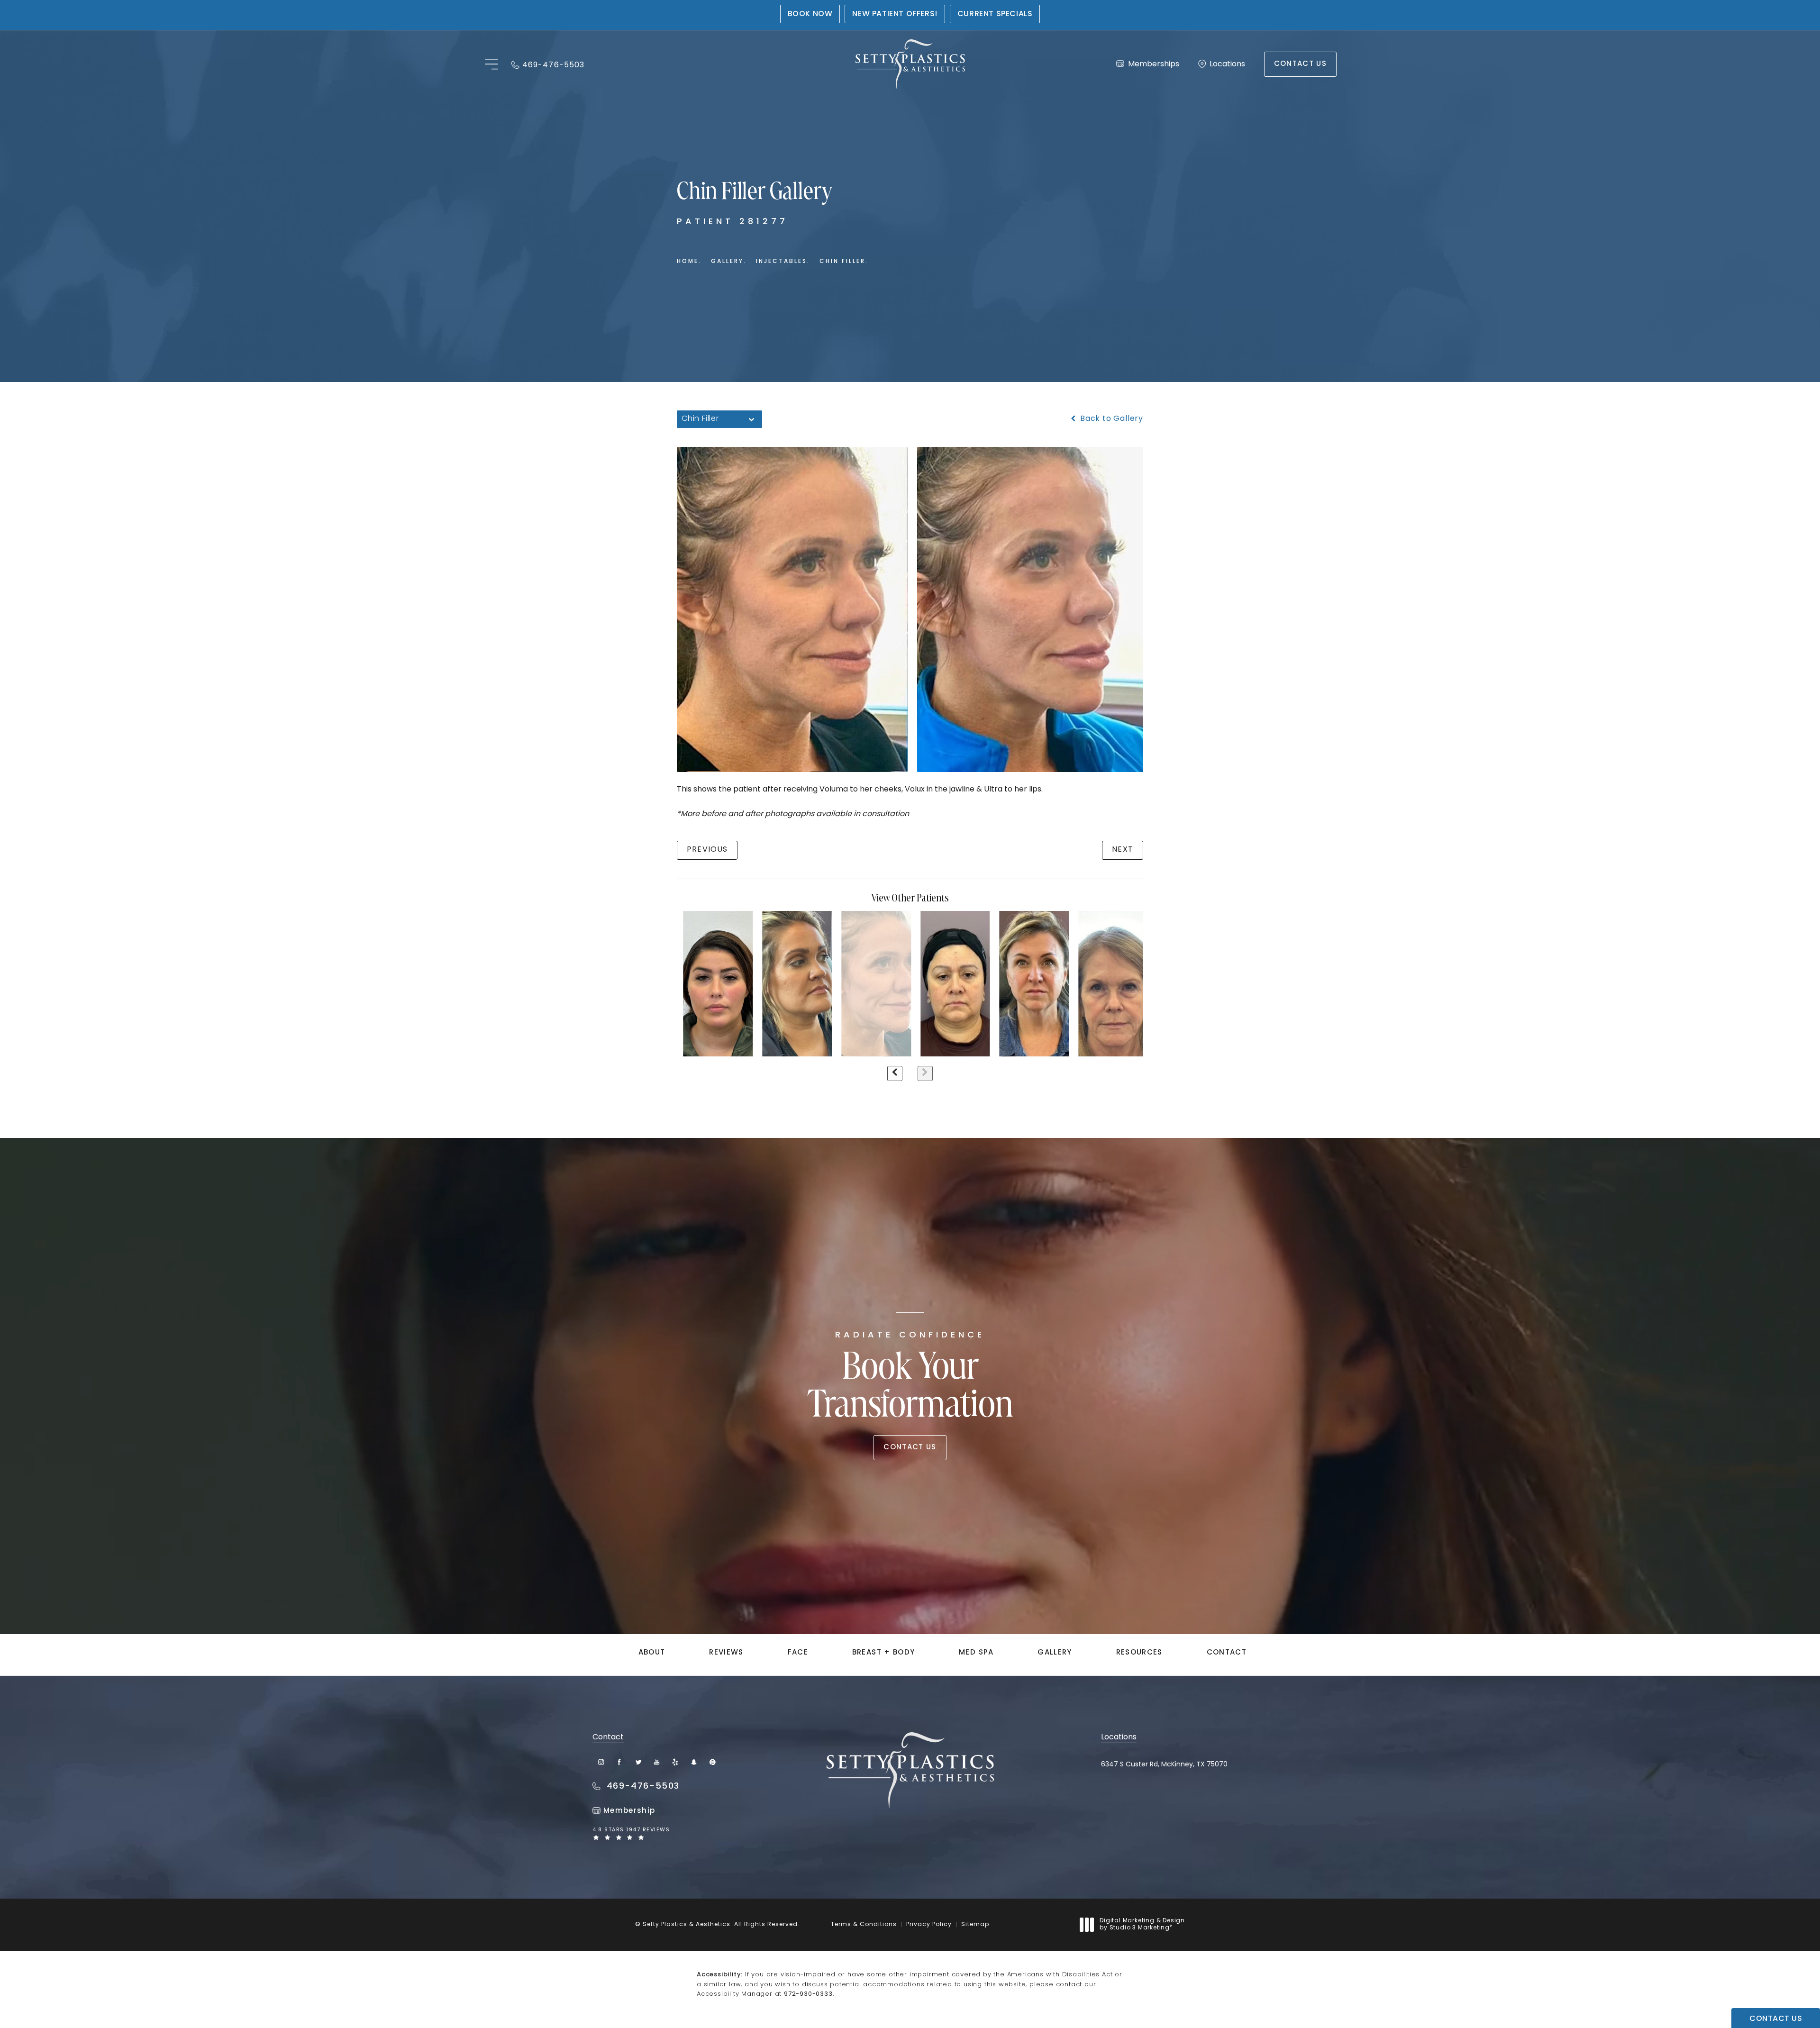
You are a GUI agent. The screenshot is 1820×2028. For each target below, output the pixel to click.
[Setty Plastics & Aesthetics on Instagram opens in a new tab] (601, 1762)
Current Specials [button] (995, 14)
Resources (1139, 1653)
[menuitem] (601, 1762)
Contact (1227, 1653)
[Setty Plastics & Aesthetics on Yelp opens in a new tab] (675, 1762)
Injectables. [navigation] (783, 262)
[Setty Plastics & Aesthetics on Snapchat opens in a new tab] (694, 1762)
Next (1123, 850)
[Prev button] (895, 1073)
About (652, 1653)
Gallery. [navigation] (729, 262)
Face (798, 1653)
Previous (707, 850)
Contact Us (1301, 64)
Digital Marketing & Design (1142, 1925)
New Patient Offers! (895, 14)
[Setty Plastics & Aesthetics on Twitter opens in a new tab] (638, 1762)
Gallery (1055, 1653)
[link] (548, 64)
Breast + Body (884, 1653)
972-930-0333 (808, 1994)
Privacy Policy (929, 1925)
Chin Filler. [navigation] (844, 262)
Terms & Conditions (864, 1925)
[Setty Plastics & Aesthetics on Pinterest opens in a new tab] (712, 1762)
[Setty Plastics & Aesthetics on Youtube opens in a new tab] (657, 1762)
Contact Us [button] (1776, 2019)
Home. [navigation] (689, 262)
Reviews (726, 1653)
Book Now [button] (810, 14)
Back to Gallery (1110, 419)
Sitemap (975, 1925)
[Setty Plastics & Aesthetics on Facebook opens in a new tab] (620, 1762)
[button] (491, 65)
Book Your (910, 1379)
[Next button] (925, 1073)
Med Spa (976, 1653)
